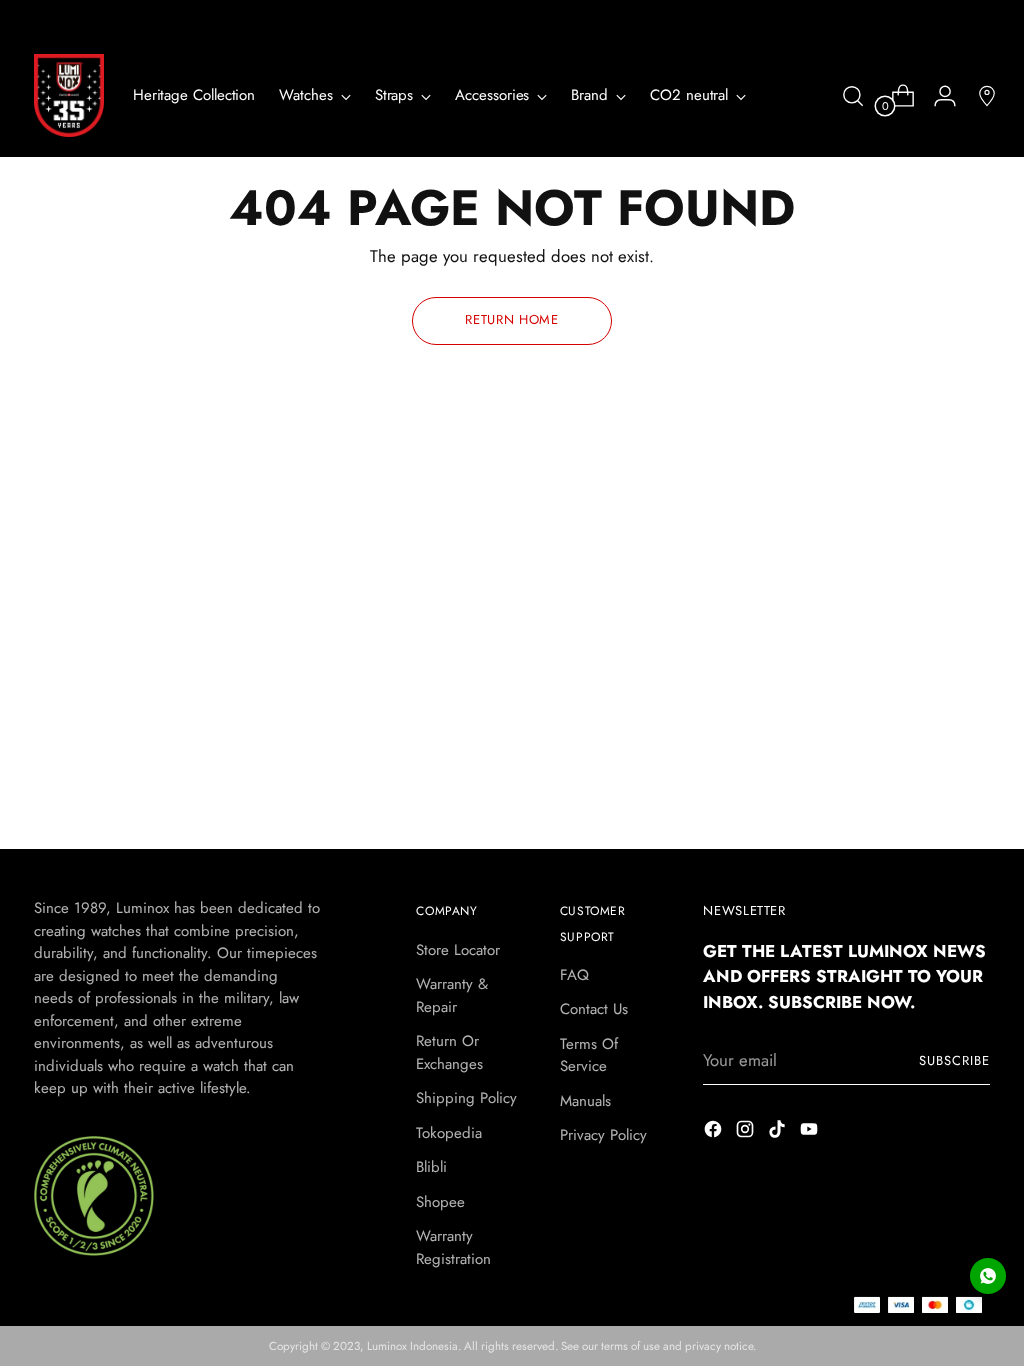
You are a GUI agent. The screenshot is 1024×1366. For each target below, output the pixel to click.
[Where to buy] (979, 96)
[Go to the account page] (937, 96)
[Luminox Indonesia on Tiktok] (779, 1132)
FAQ (574, 975)
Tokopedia (449, 1133)
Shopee (440, 1202)
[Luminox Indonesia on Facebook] (715, 1132)
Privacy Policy (603, 1135)
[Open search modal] (853, 96)
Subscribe (954, 1060)
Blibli (431, 1167)
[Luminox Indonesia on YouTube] (811, 1132)
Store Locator (458, 950)
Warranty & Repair (452, 995)
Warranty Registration (453, 1247)
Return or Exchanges (449, 1052)
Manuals (585, 1101)
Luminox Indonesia (412, 1346)
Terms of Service (589, 1055)
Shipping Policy (466, 1098)
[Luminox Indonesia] (69, 95)
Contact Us (594, 1009)
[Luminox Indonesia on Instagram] (747, 1132)
